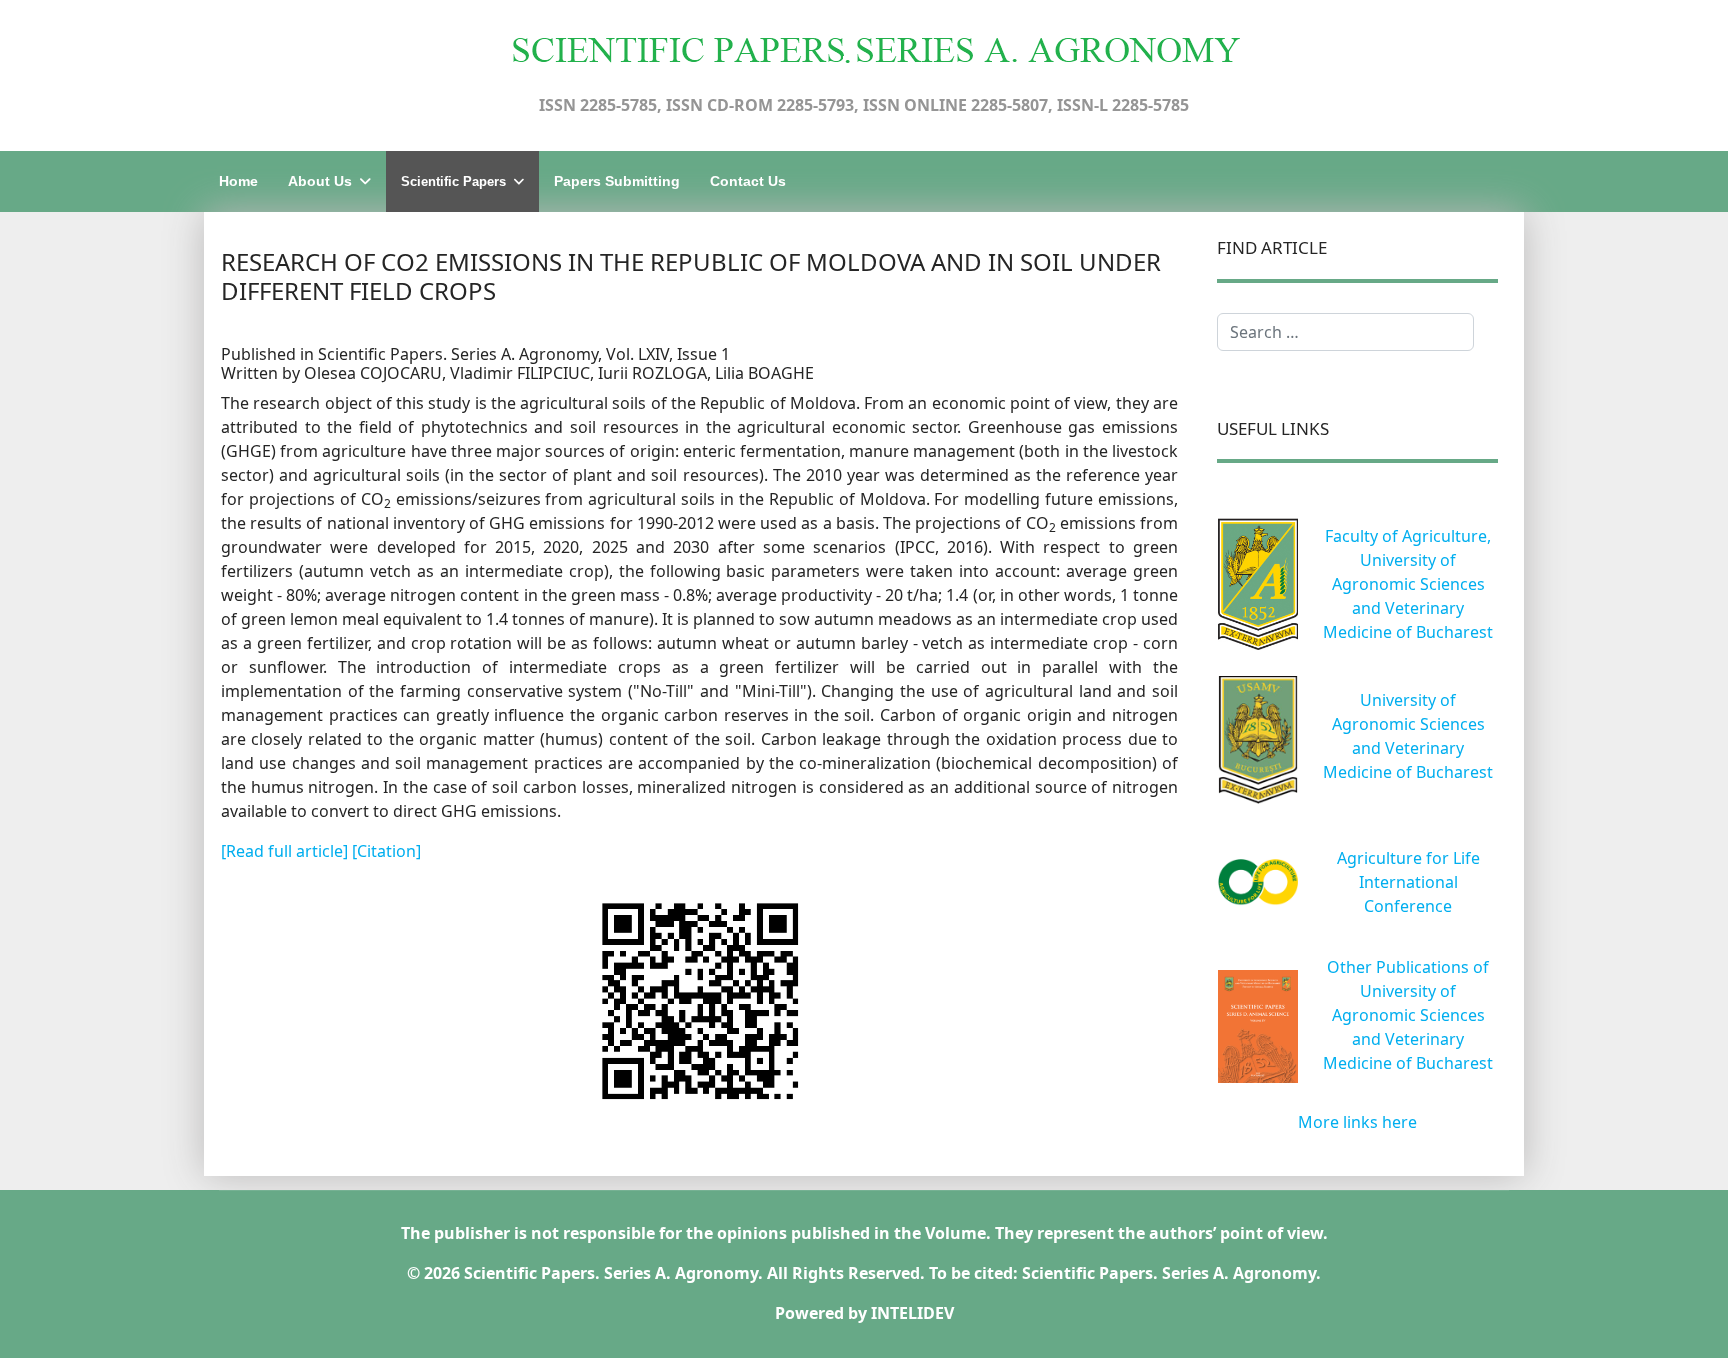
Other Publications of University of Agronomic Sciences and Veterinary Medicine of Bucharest (1408, 1015)
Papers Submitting (617, 181)
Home (238, 181)
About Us (320, 181)
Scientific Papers (453, 181)
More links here (1357, 1122)
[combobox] (1345, 332)
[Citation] (386, 851)
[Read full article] (286, 851)
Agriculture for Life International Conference (1408, 882)
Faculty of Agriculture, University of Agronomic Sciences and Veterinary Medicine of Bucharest (1408, 584)
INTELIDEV (912, 1313)
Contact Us (748, 181)
